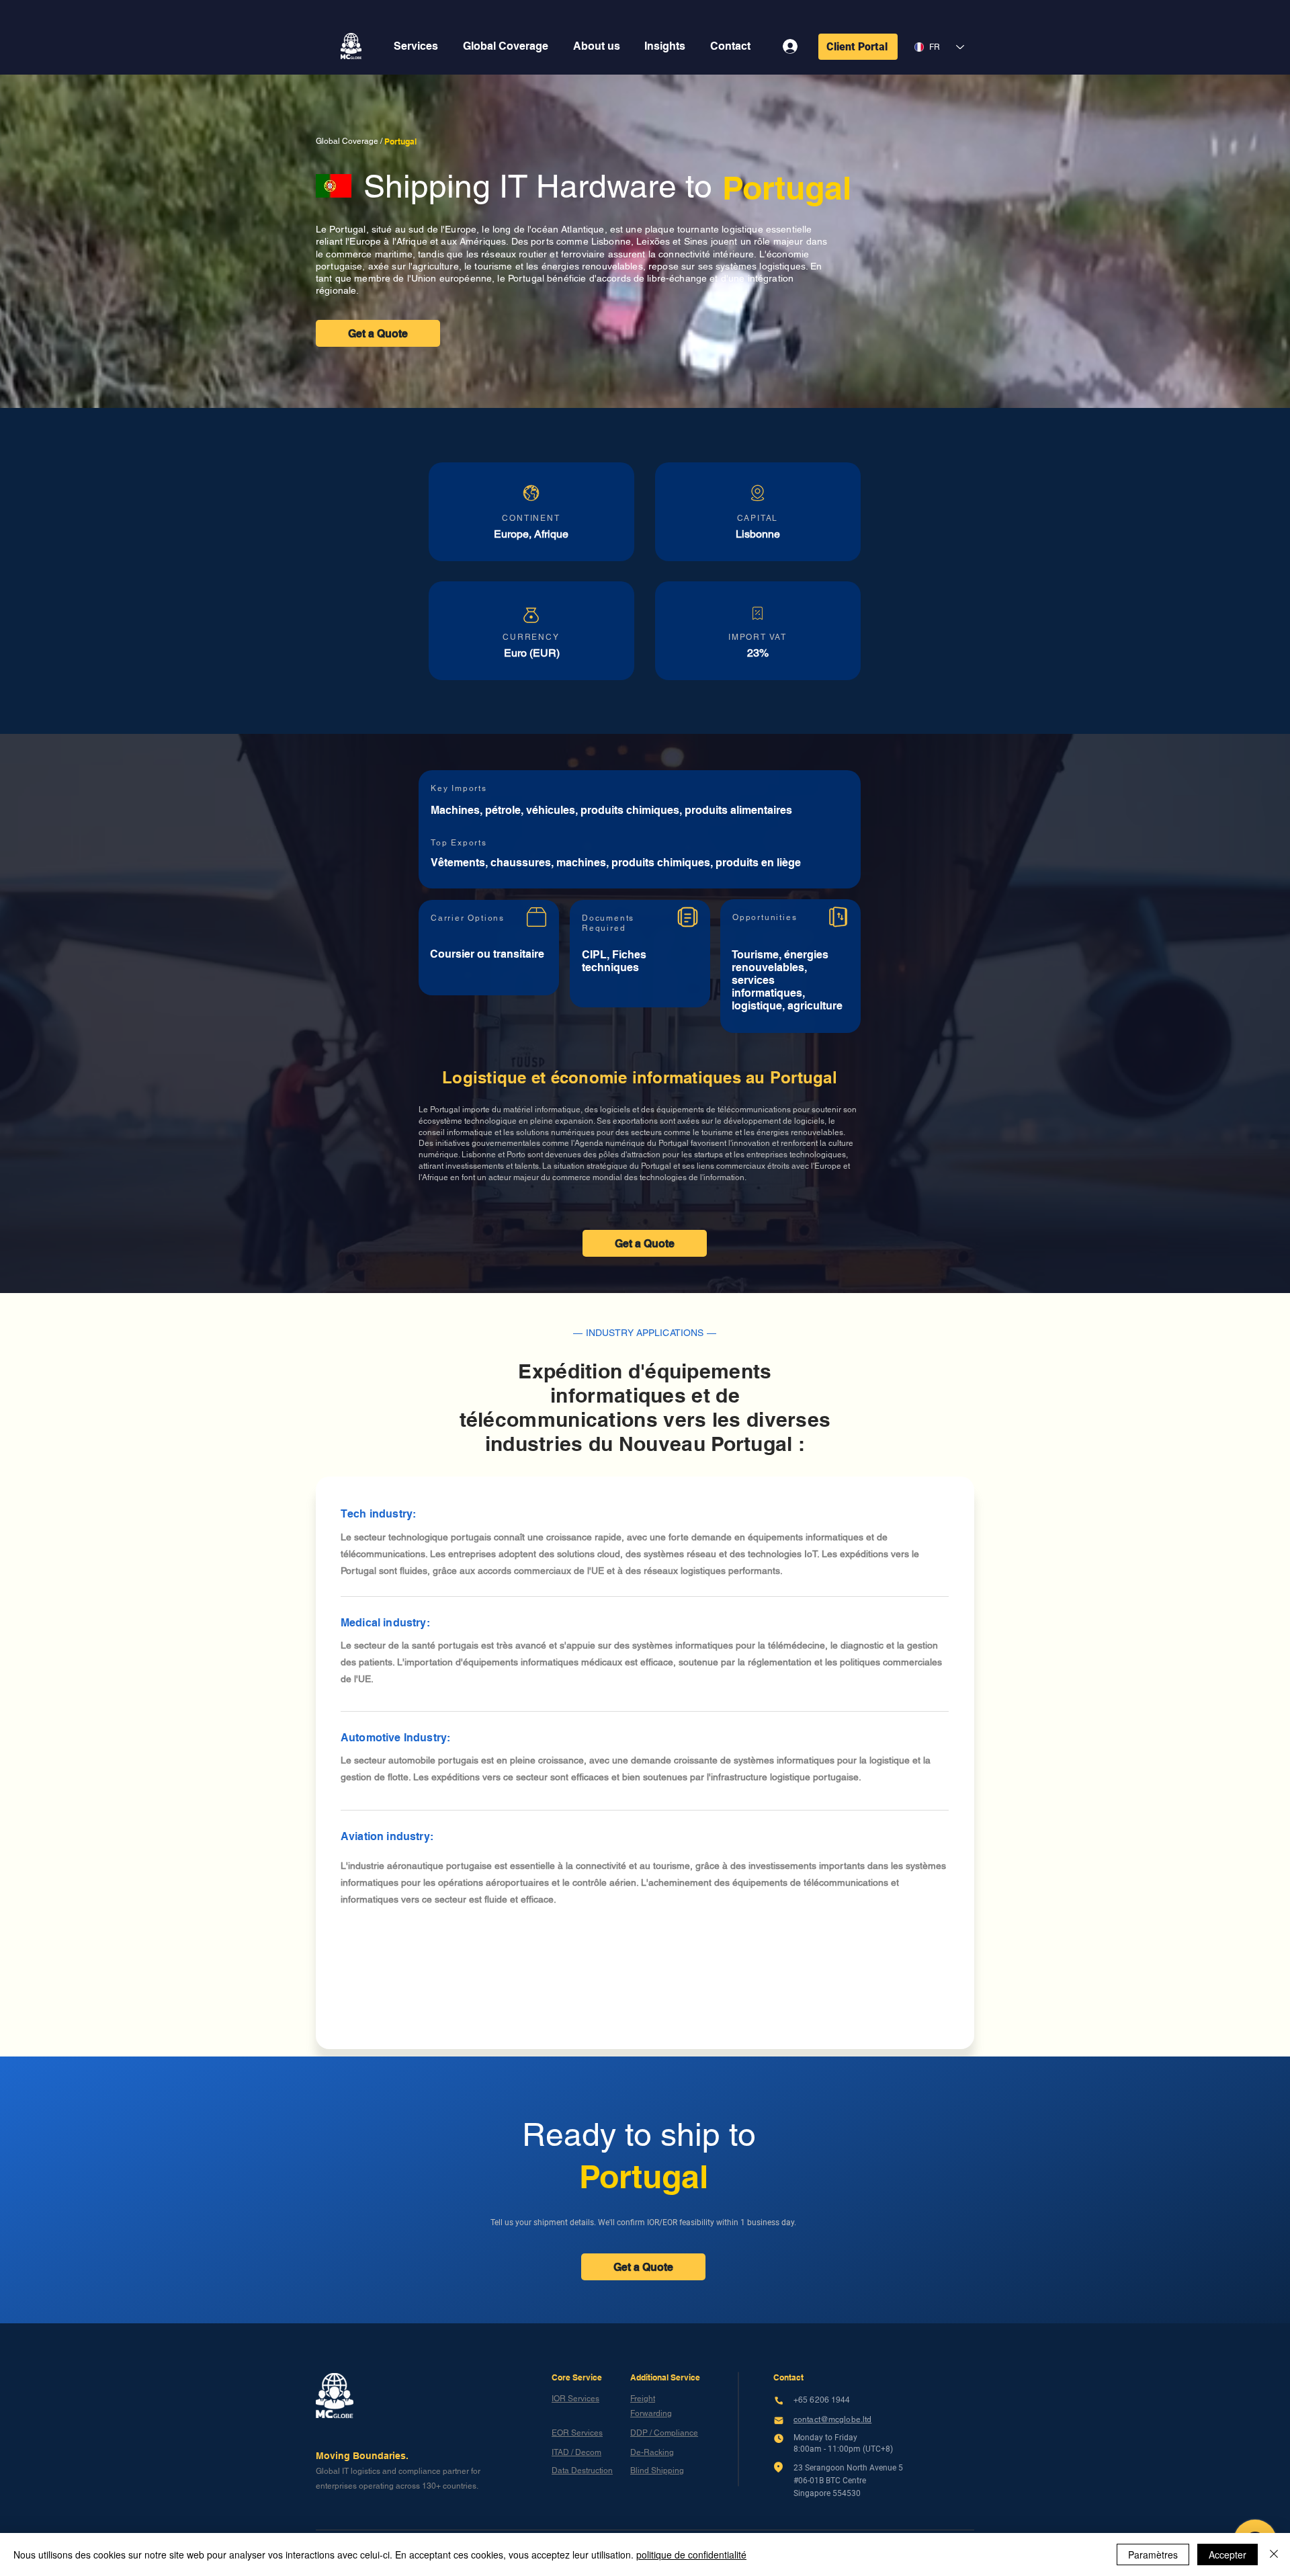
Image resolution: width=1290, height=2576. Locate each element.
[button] (416, 46)
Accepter (1228, 2554)
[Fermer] (1274, 2554)
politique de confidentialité (691, 2554)
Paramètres (1153, 2554)
